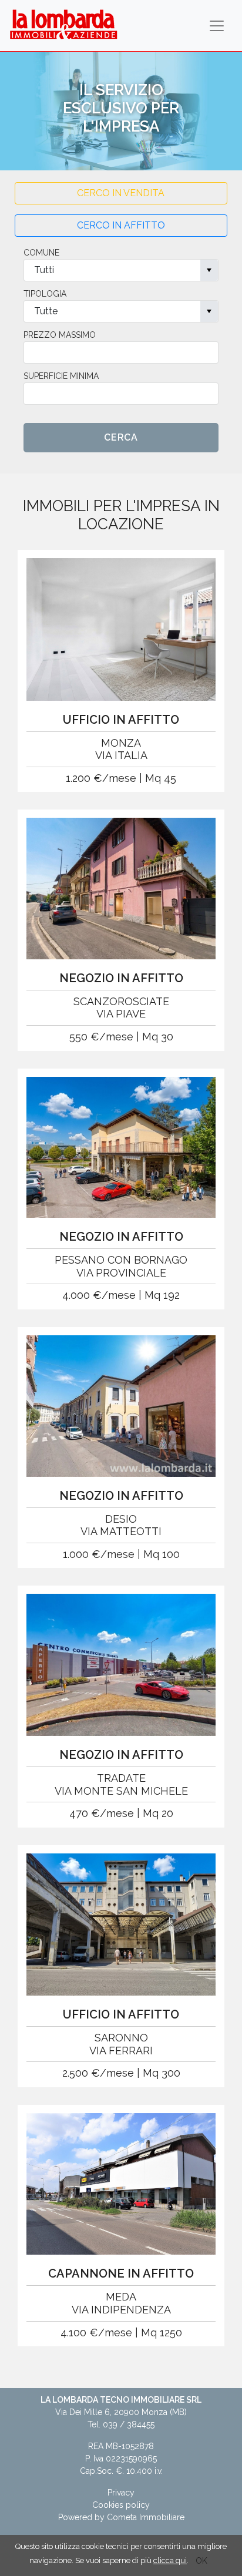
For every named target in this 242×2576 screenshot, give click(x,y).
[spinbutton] (121, 352)
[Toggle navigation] (217, 26)
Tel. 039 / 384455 (121, 2424)
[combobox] (121, 270)
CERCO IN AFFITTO (121, 225)
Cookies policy (121, 2505)
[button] (209, 270)
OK (201, 2561)
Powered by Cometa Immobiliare (121, 2517)
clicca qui (170, 2560)
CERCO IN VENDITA (121, 193)
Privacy (121, 2493)
